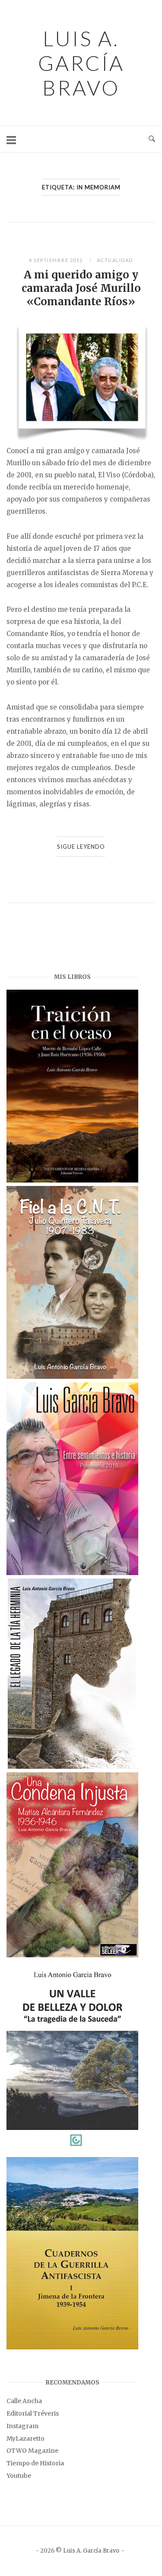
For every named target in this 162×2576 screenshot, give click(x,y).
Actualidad (115, 260)
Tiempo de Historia (35, 2463)
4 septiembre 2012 (57, 260)
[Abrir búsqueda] (152, 139)
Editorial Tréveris (33, 2413)
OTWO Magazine (32, 2451)
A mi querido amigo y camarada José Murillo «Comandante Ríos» (81, 288)
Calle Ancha (24, 2401)
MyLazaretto (25, 2439)
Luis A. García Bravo (81, 63)
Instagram (22, 2426)
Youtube (19, 2476)
